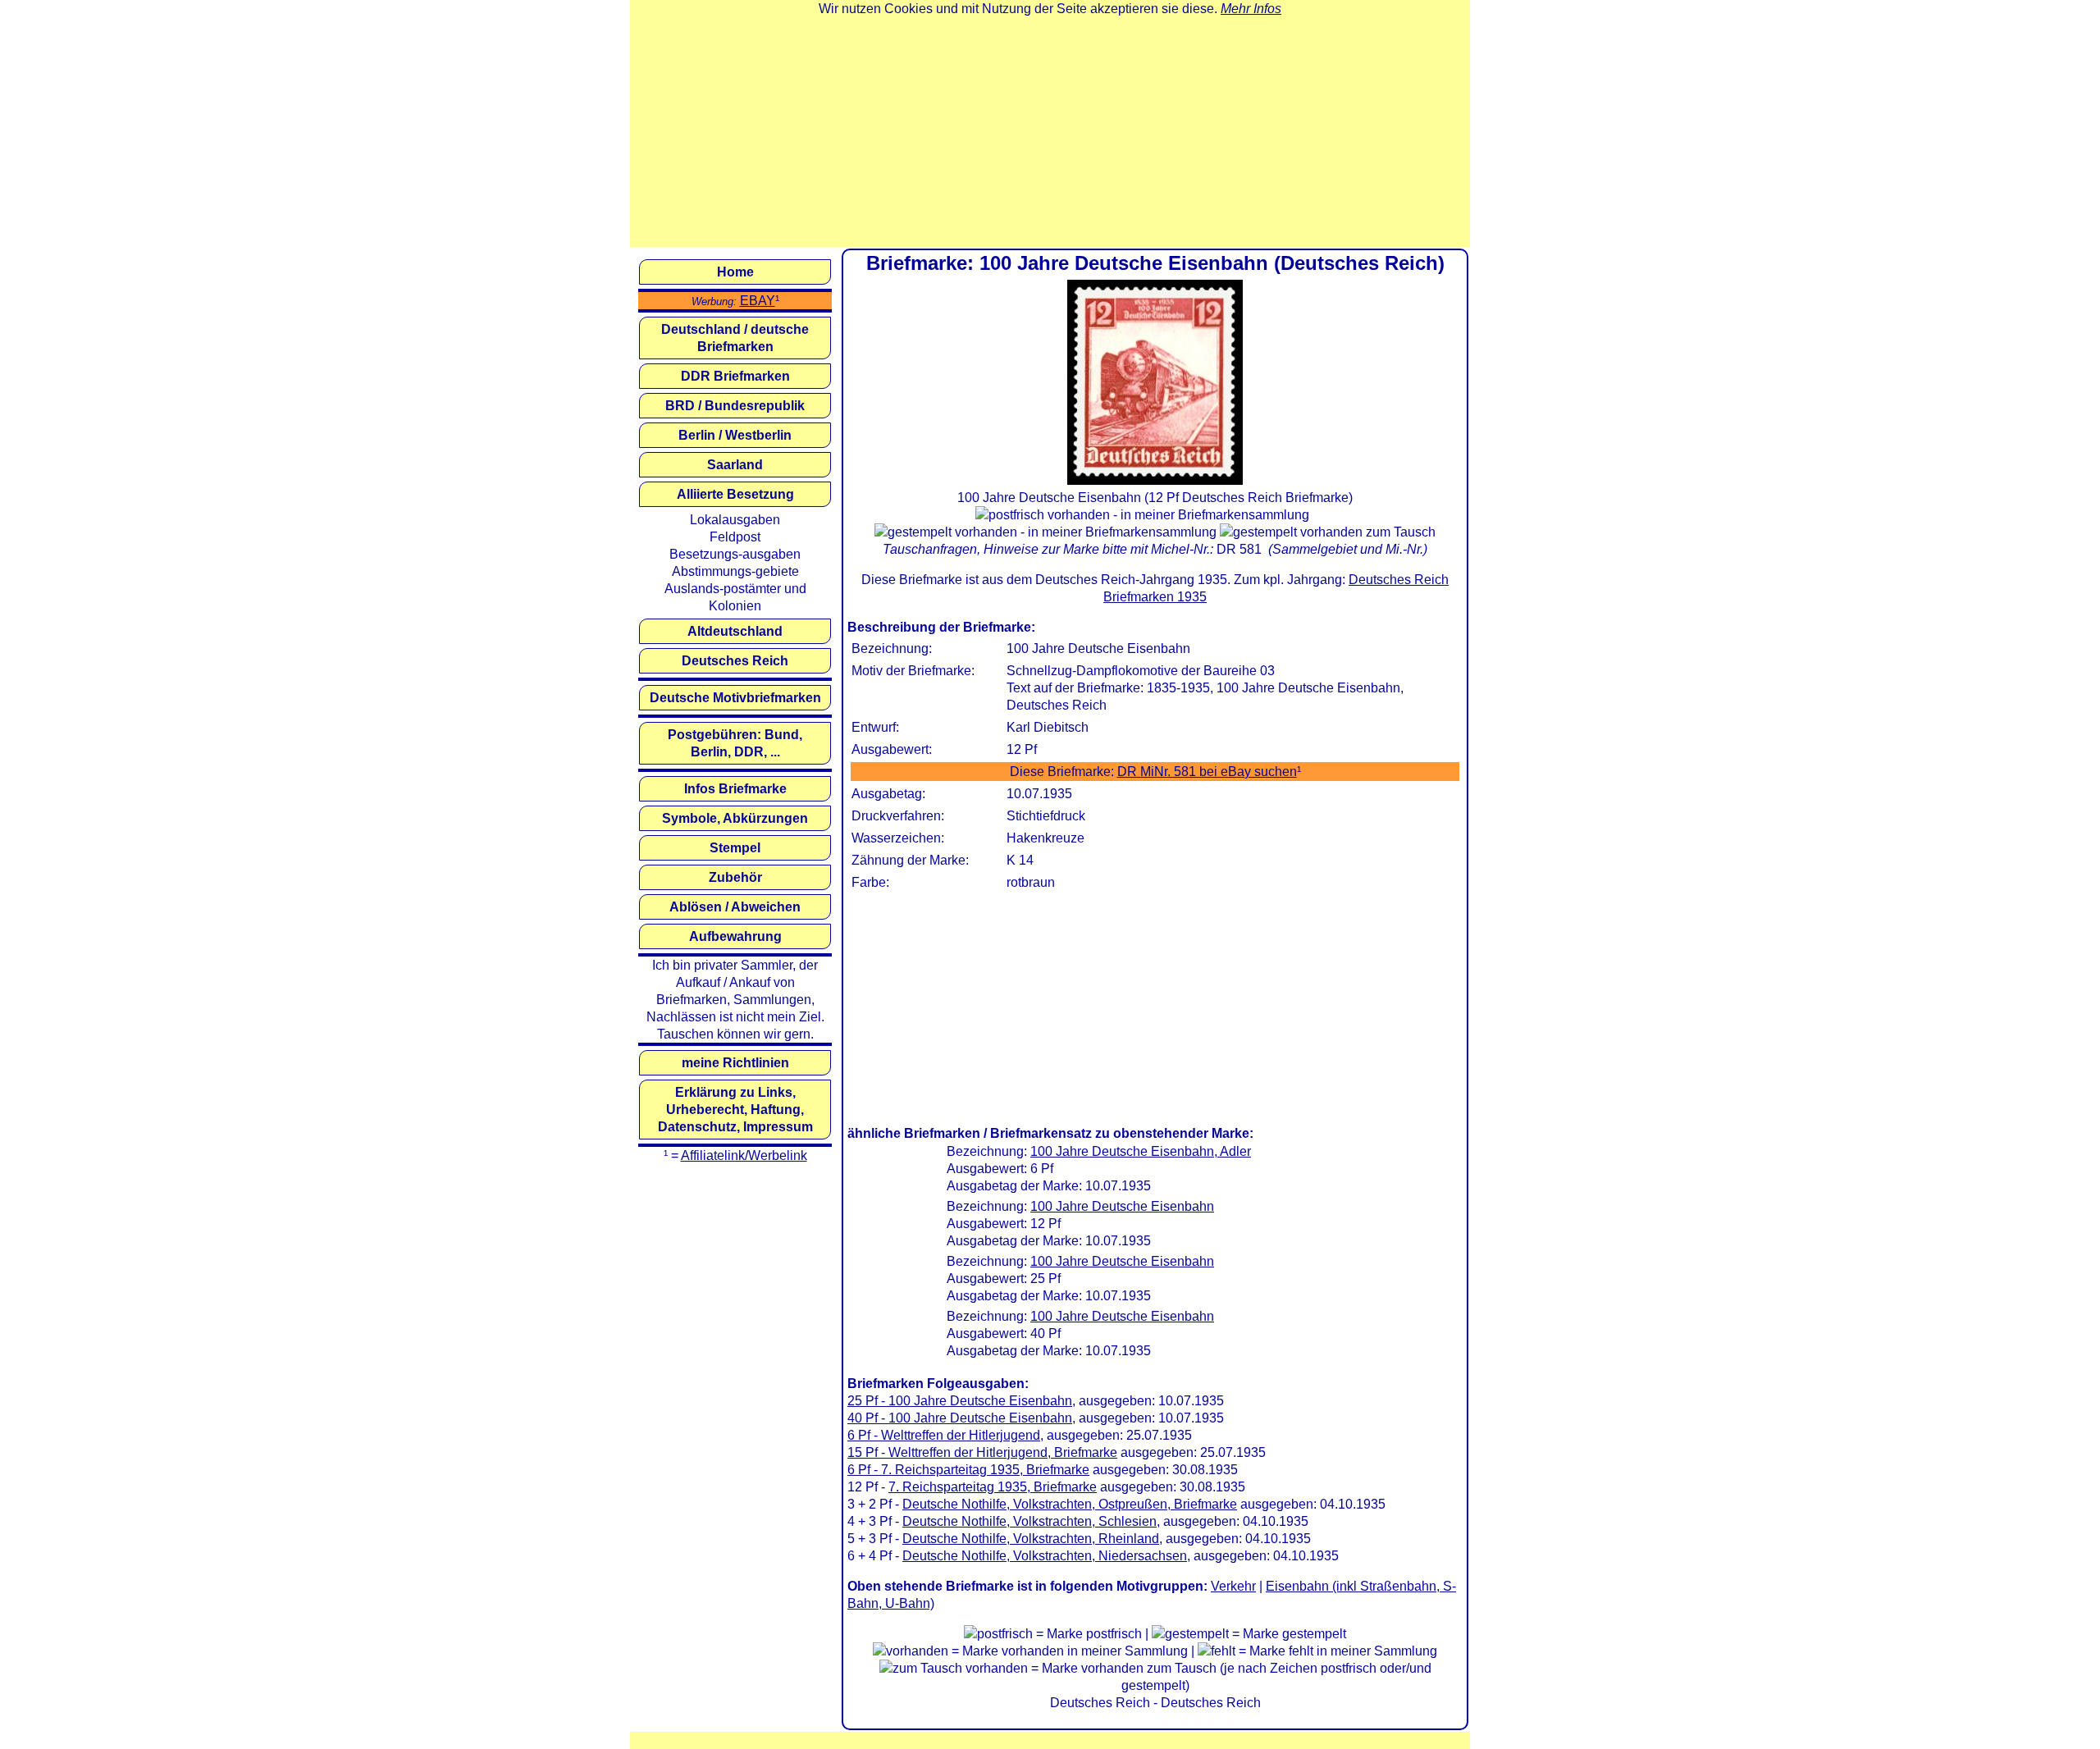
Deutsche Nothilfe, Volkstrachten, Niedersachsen (1045, 1556)
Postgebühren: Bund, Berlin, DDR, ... (735, 743)
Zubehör (735, 877)
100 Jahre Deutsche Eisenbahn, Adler (1141, 1151)
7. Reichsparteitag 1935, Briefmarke (993, 1487)
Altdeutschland (735, 631)
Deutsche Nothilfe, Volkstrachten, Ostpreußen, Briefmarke (1070, 1504)
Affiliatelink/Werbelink (744, 1155)
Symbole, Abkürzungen (735, 818)
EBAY (758, 301)
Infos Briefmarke (735, 789)
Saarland (735, 465)
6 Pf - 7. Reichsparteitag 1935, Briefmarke (968, 1470)
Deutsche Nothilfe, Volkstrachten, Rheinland (1031, 1539)
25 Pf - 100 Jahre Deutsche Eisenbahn (960, 1401)
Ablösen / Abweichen (735, 907)
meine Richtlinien (735, 1063)
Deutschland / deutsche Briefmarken (735, 338)
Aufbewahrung (735, 936)
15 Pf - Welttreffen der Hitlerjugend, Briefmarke (982, 1452)
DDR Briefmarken (735, 376)
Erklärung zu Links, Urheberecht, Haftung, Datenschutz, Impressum (735, 1110)
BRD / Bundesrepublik (735, 406)
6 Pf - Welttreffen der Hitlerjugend (944, 1435)
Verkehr (1233, 1586)
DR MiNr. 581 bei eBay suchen (1207, 772)
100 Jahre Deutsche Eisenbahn (1122, 1206)
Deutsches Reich (735, 661)
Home (735, 272)
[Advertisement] (1050, 132)
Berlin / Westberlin (735, 435)
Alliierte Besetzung (735, 494)
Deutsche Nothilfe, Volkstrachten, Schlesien (1029, 1521)
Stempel (735, 848)
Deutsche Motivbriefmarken (735, 698)
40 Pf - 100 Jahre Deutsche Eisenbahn (960, 1418)
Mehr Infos (1251, 9)
